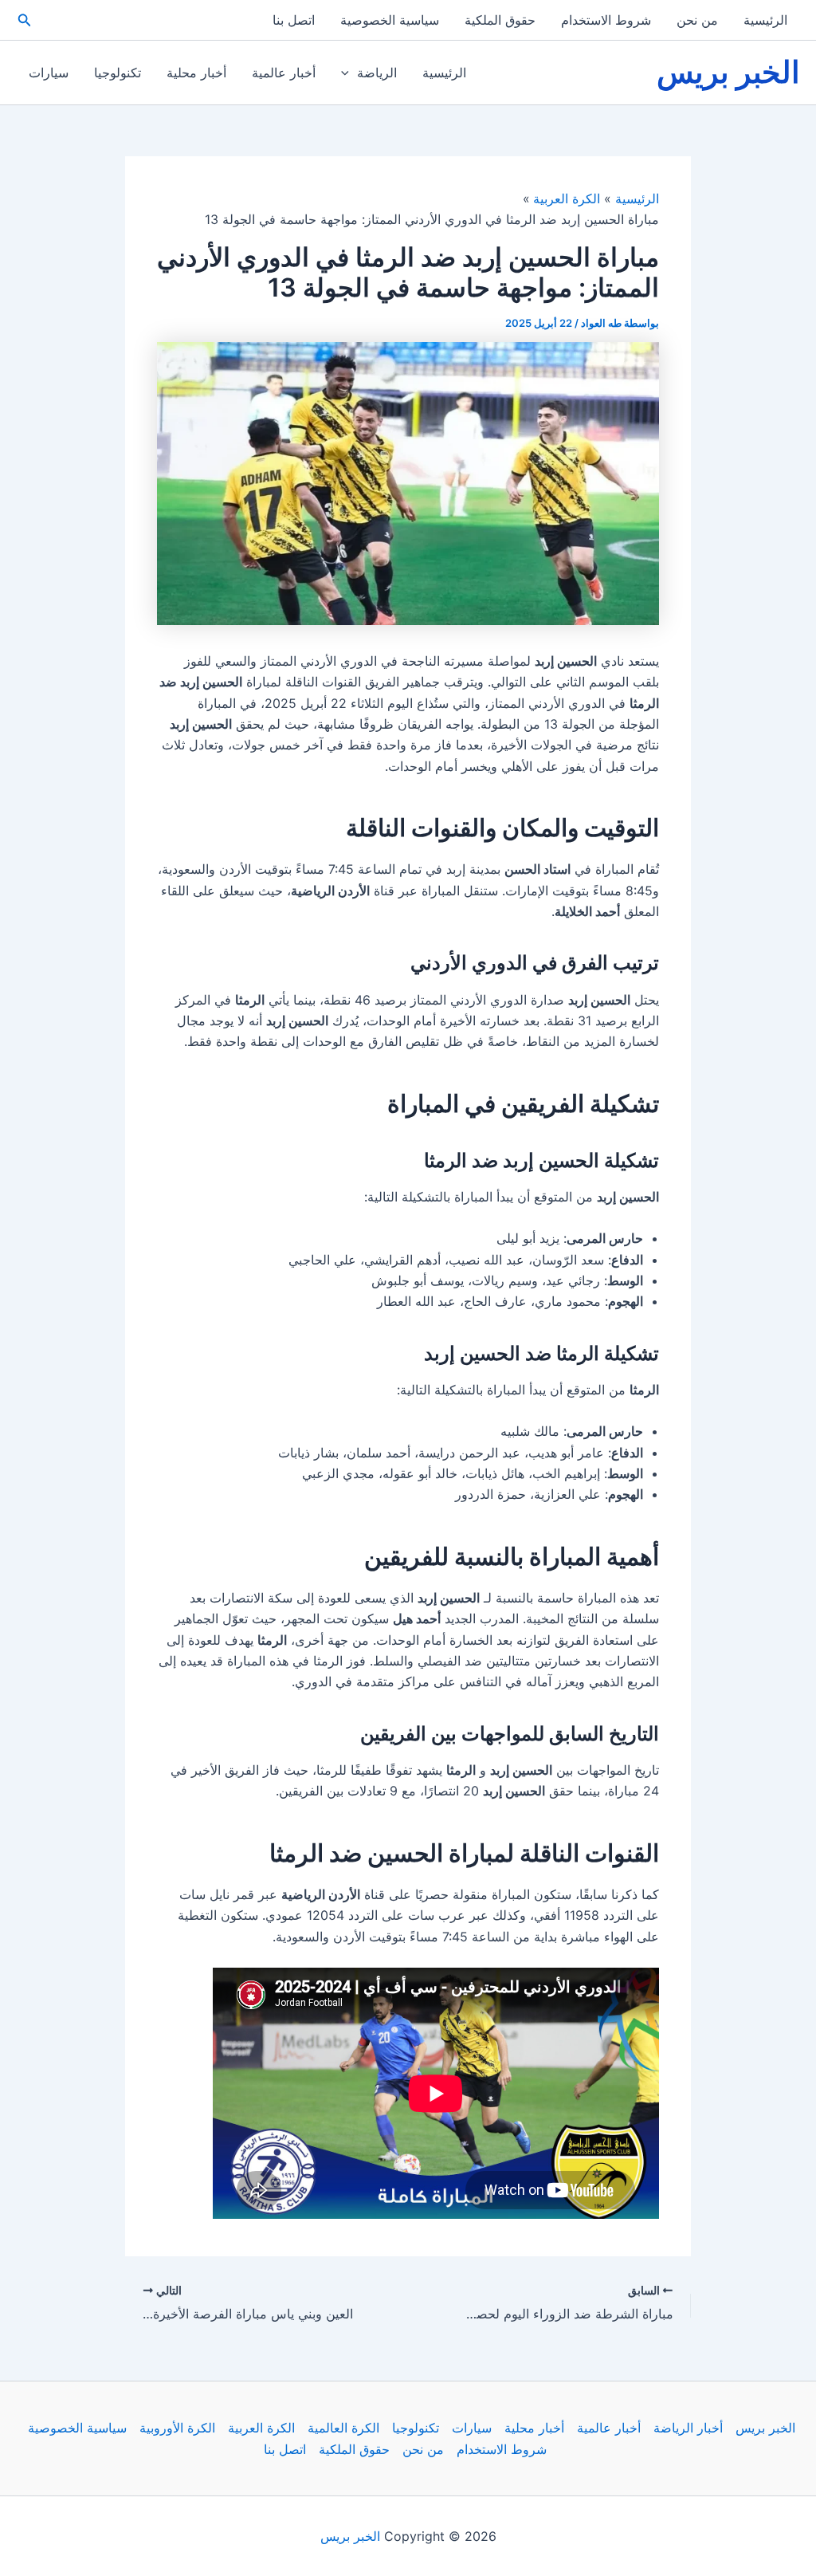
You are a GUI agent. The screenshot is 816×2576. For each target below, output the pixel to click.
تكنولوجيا (118, 73)
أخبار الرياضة (688, 2428)
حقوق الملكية (500, 20)
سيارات (49, 73)
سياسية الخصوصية (390, 20)
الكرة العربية (261, 2428)
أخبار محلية (196, 73)
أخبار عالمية (284, 73)
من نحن (697, 20)
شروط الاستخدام (606, 20)
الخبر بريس (728, 72)
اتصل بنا (294, 20)
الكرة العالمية (343, 2428)
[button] (23, 20)
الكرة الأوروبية (177, 2428)
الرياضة (377, 73)
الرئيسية (765, 20)
